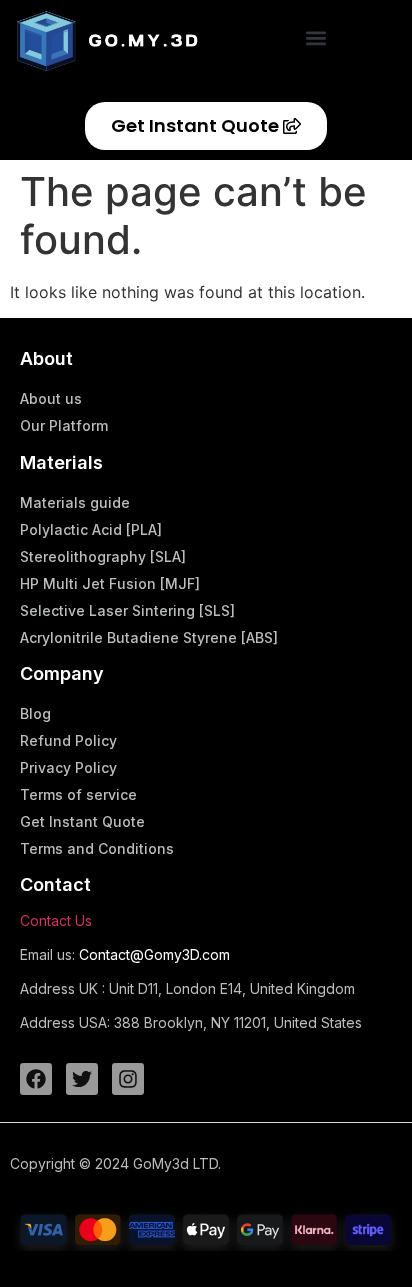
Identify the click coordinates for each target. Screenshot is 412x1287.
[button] (316, 37)
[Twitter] (82, 1079)
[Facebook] (36, 1079)
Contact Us (56, 920)
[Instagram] (128, 1079)
